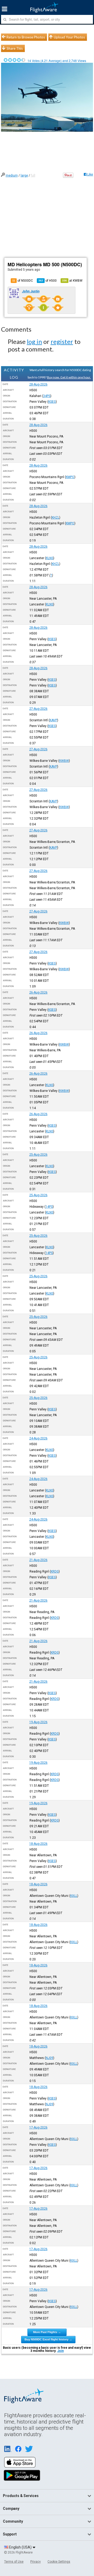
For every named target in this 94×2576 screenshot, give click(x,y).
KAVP (53, 720)
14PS (49, 1207)
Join (60, 2351)
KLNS (50, 558)
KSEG (52, 402)
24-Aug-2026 (38, 1438)
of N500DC (23, 281)
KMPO (70, 477)
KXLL (74, 1896)
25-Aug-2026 (38, 1155)
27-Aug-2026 (38, 709)
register (62, 341)
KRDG (55, 1571)
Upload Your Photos (69, 37)
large (24, 175)
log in (34, 341)
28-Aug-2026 (38, 384)
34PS (47, 396)
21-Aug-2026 (38, 1560)
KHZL (55, 518)
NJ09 (49, 2058)
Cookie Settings (59, 2562)
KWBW (64, 761)
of (48, 281)
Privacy (36, 2562)
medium (12, 175)
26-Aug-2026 (38, 992)
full (33, 175)
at (72, 281)
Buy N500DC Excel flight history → (48, 2339)
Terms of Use (14, 2562)
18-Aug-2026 (38, 1844)
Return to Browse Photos (26, 37)
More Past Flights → (47, 2332)
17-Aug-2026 (38, 2127)
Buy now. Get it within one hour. (69, 377)
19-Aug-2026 (38, 1722)
